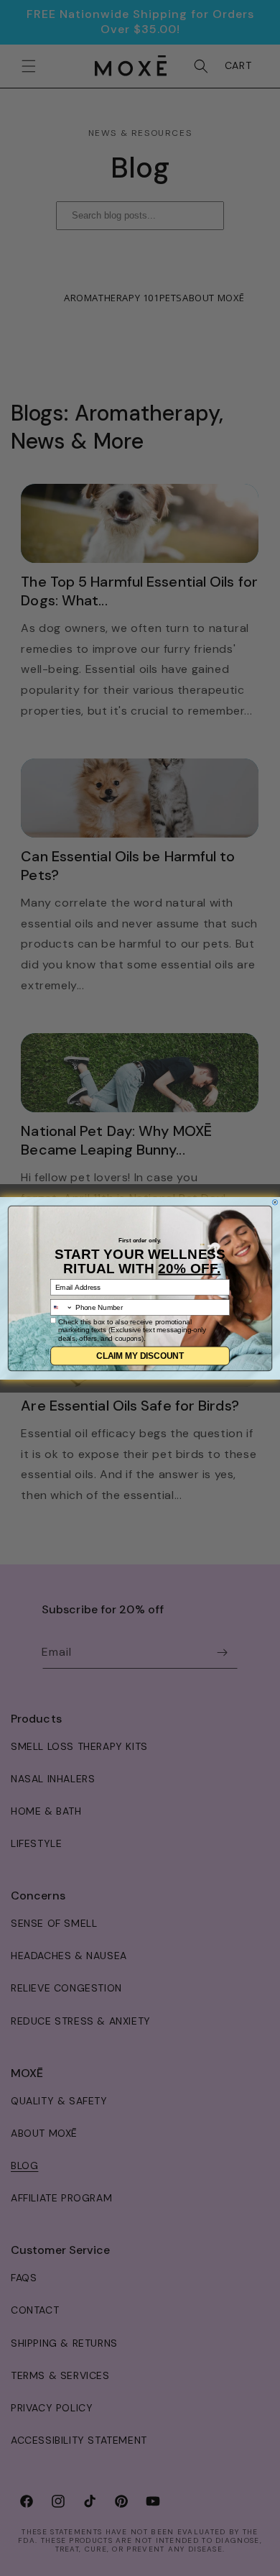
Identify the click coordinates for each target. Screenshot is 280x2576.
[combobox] (62, 1307)
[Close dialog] (275, 1202)
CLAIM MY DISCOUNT (140, 1356)
